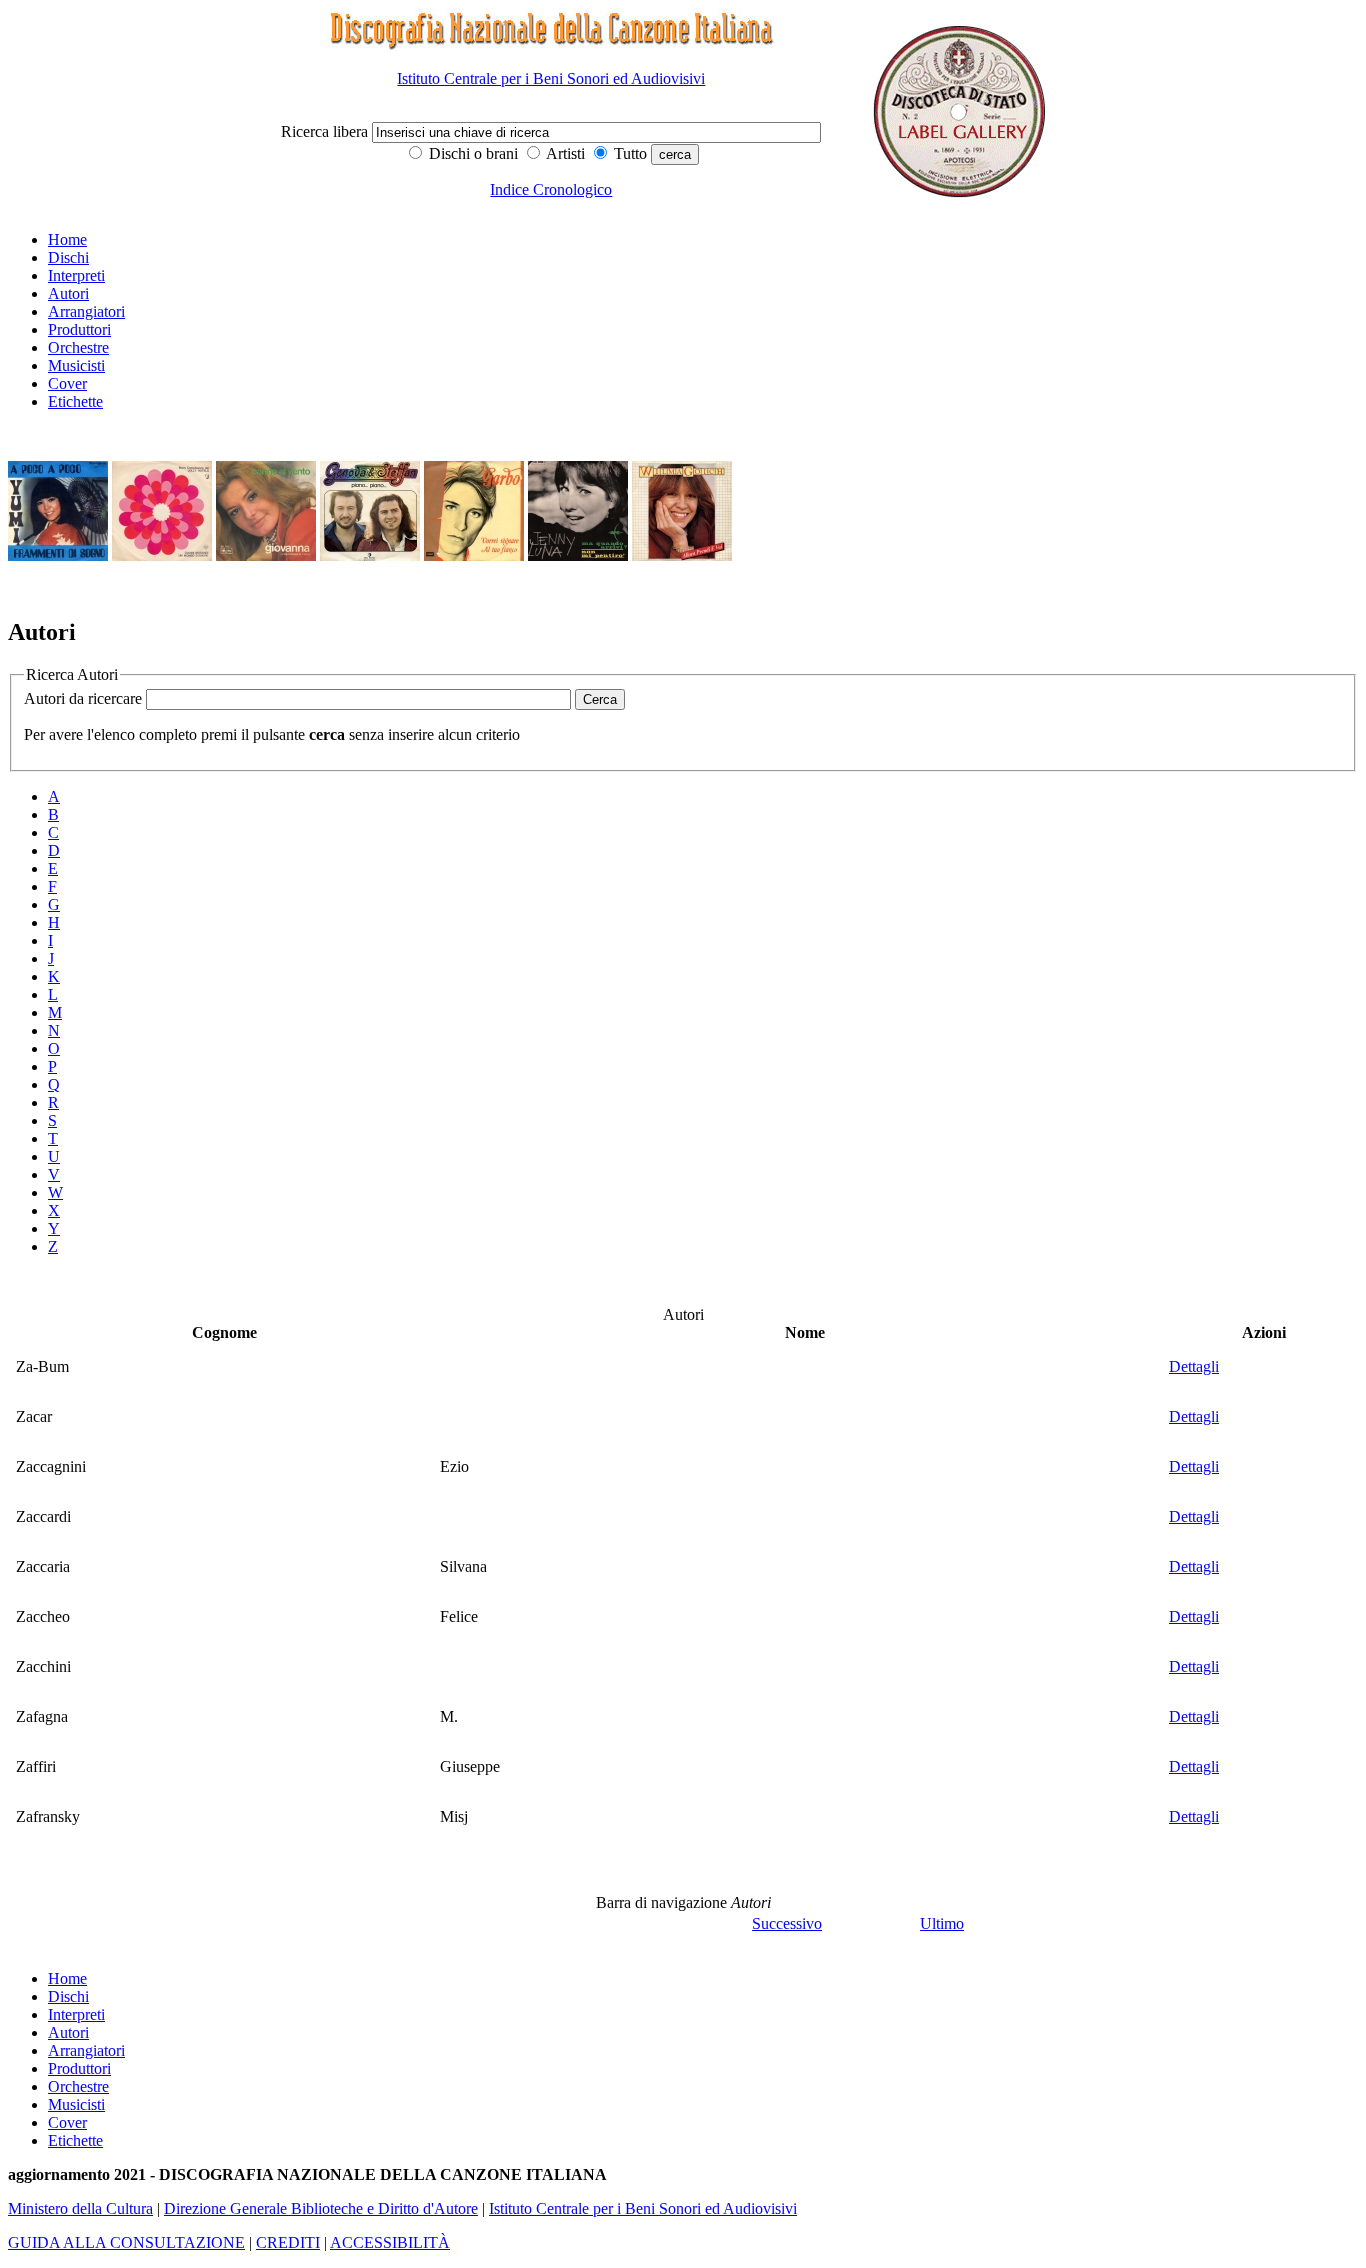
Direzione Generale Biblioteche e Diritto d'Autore (321, 2208)
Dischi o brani (471, 153)
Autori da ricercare (83, 698)
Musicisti (76, 365)
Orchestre (78, 347)
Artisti (564, 153)
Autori (68, 293)
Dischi (68, 257)
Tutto (628, 153)
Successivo (787, 1923)
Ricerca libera (326, 131)
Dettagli (1194, 1366)
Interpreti (76, 275)
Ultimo (942, 1923)
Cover (67, 383)
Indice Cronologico (551, 189)
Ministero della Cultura (80, 2208)
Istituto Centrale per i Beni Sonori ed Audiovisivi (551, 78)
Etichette (75, 401)
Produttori (79, 329)
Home (67, 239)
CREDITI (288, 2242)
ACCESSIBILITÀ (390, 2242)
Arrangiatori (86, 311)
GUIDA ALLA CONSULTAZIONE (126, 2242)
